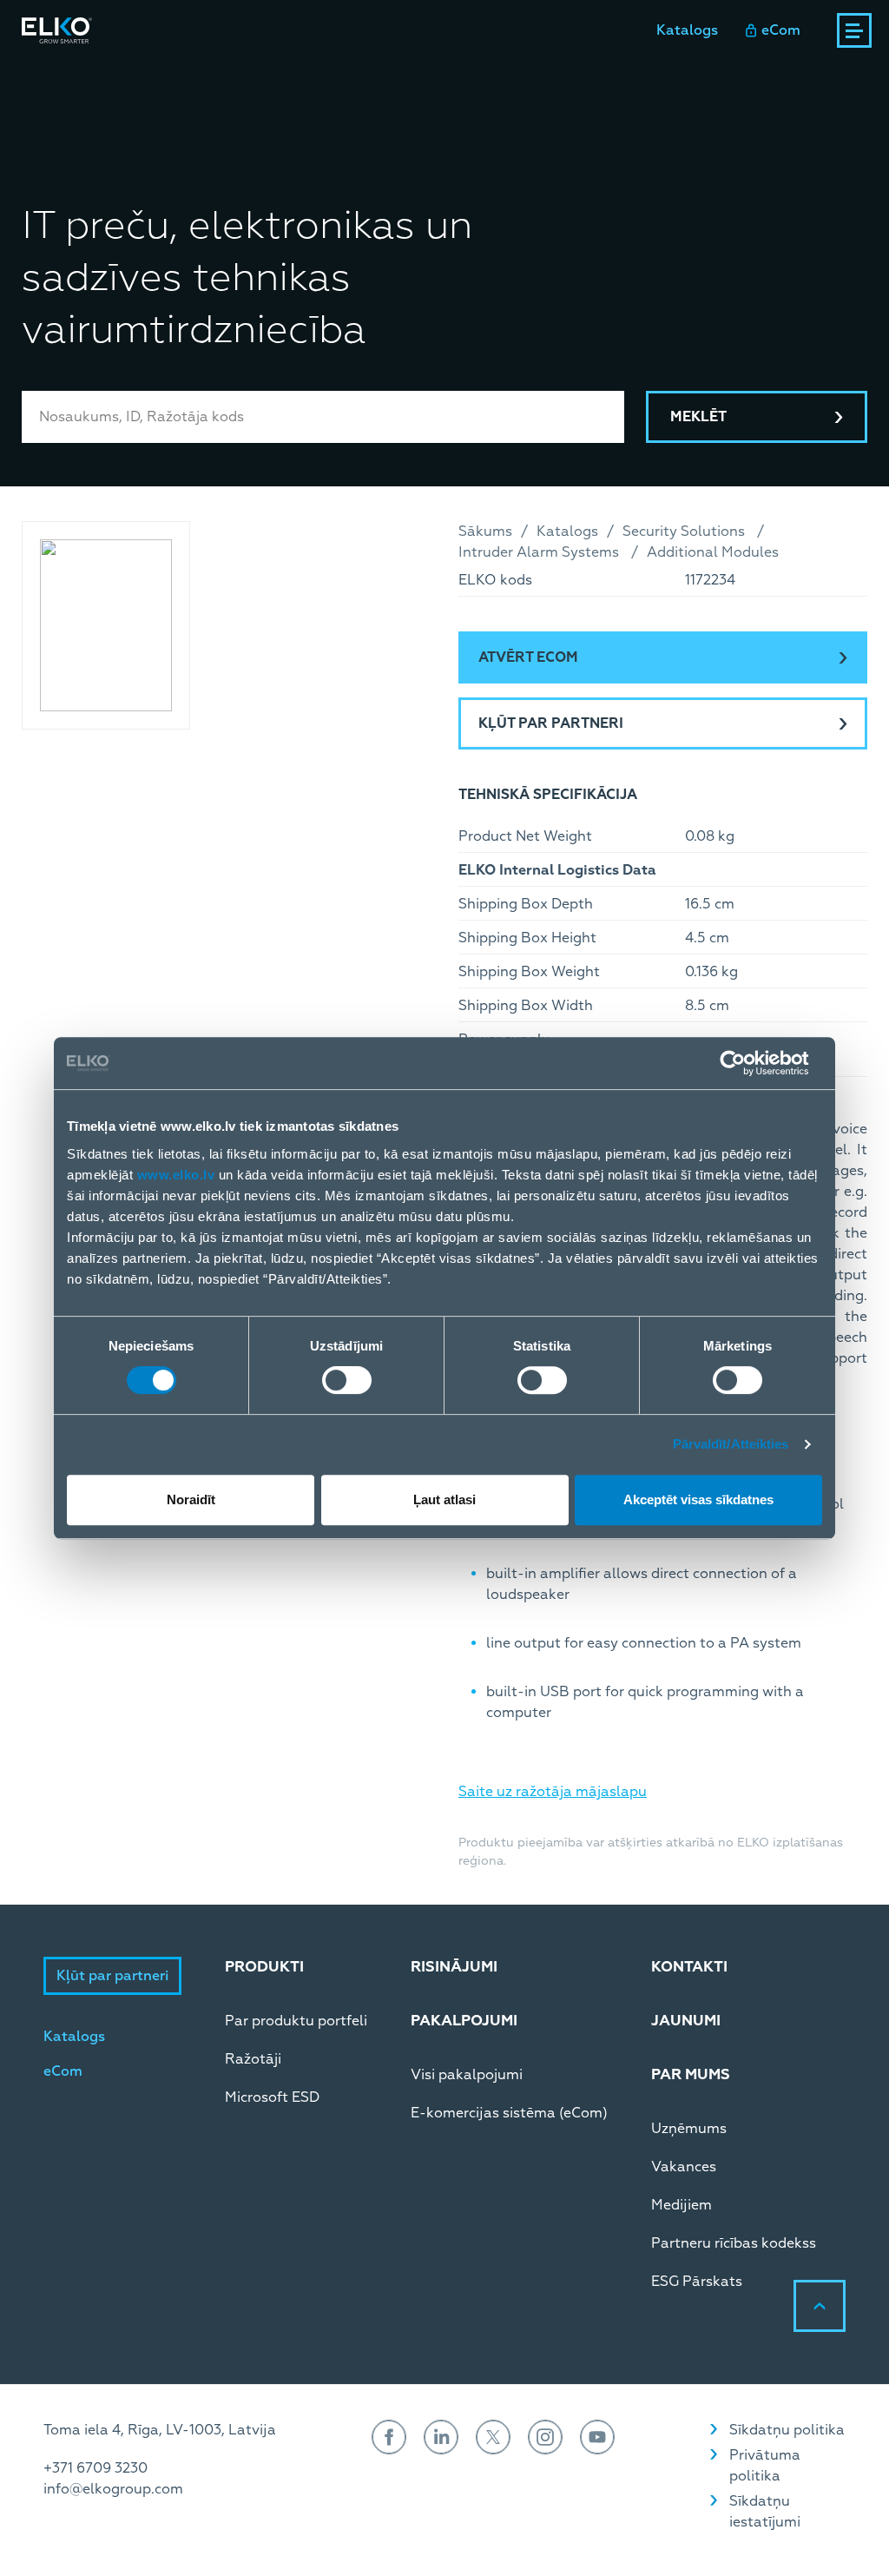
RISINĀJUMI (454, 1967)
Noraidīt (191, 1499)
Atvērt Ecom (528, 657)
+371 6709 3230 (95, 2468)
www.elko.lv (176, 1175)
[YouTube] (597, 2437)
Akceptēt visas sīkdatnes (698, 1499)
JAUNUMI (686, 2021)
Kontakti (495, 77)
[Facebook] (389, 2437)
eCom (781, 30)
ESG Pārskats (697, 2282)
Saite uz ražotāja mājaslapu (553, 1792)
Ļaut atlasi (444, 1499)
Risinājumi (171, 77)
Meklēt (698, 417)
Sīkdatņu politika (787, 2430)
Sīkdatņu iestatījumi (765, 2512)
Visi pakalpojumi (467, 2075)
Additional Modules (713, 552)
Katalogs (687, 30)
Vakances (684, 2167)
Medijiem (682, 2205)
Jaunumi (405, 77)
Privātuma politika (765, 2466)
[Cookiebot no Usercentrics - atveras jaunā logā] (746, 1063)
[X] (493, 2437)
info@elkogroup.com (113, 2489)
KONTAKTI (689, 1967)
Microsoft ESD (272, 2097)
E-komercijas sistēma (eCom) (509, 2113)
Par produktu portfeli (296, 2021)
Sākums (485, 532)
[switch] (347, 1380)
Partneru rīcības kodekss (734, 2243)
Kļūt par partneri (551, 723)
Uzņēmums (689, 2129)
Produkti (52, 77)
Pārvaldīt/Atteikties (731, 1444)
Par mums (589, 77)
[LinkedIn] (441, 2437)
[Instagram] (545, 2437)
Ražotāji (253, 2059)
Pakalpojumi (281, 77)
